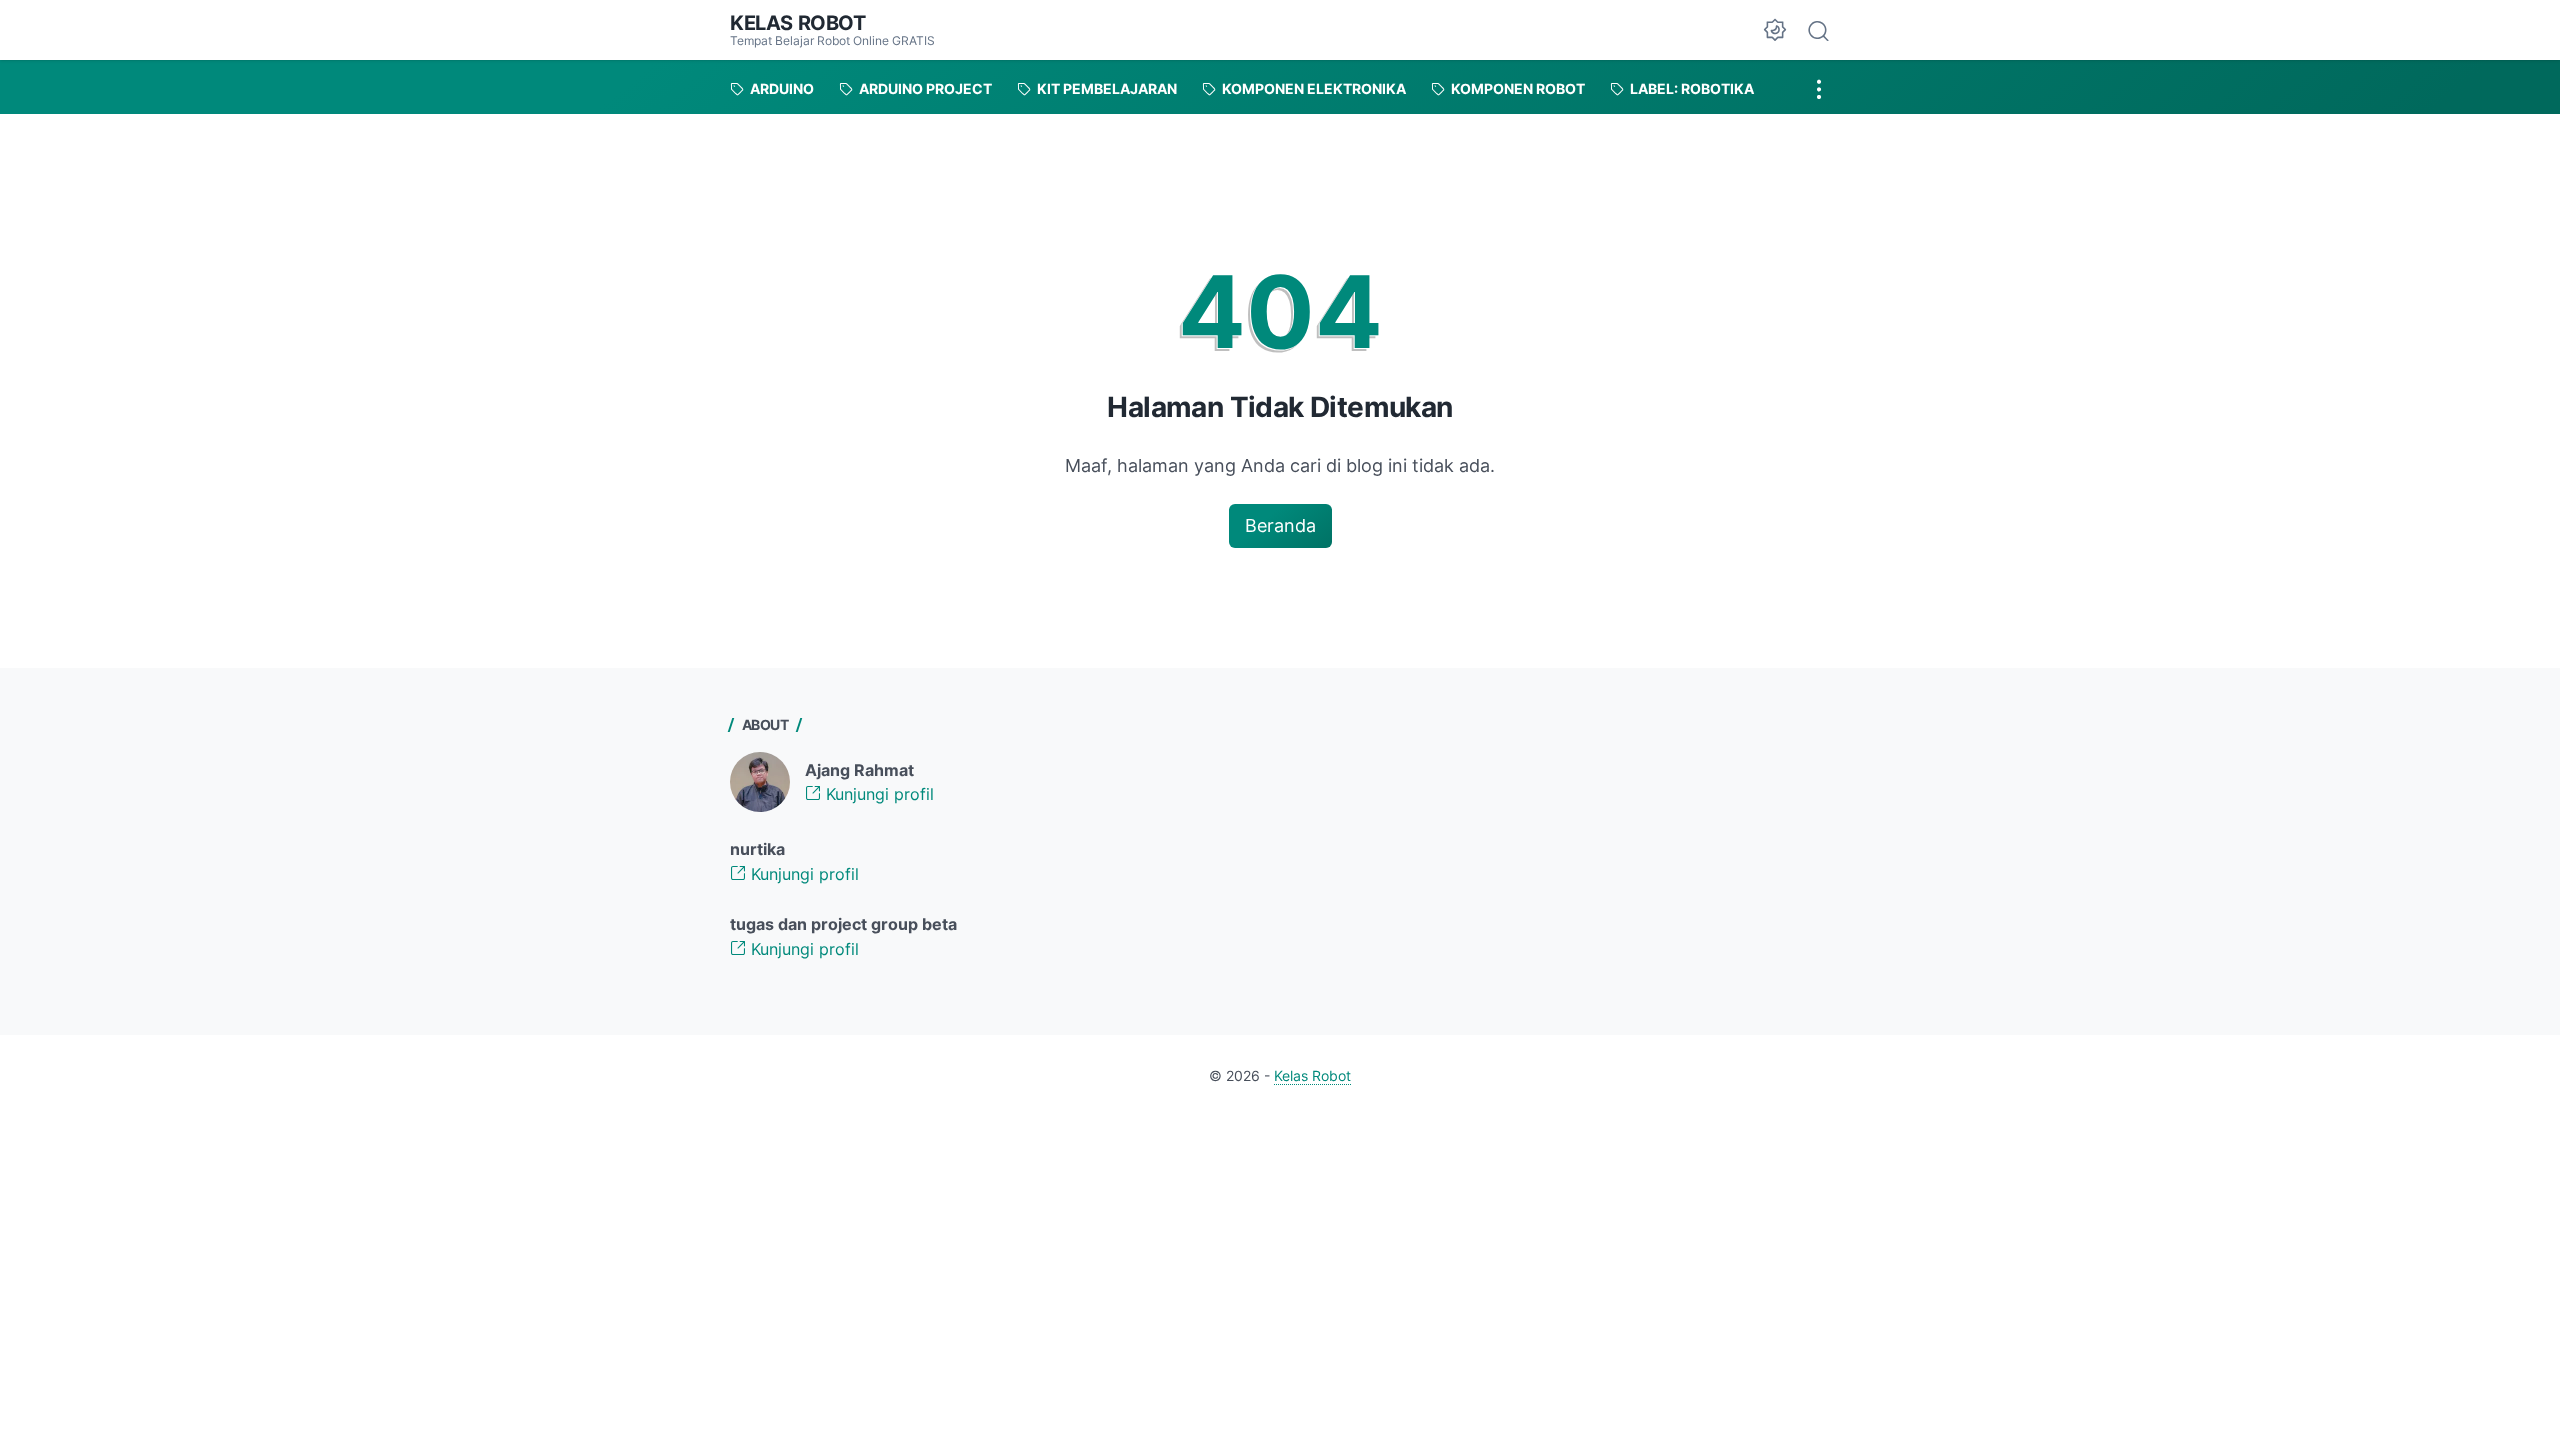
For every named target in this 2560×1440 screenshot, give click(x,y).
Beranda (1280, 525)
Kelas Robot (798, 23)
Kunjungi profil (877, 794)
